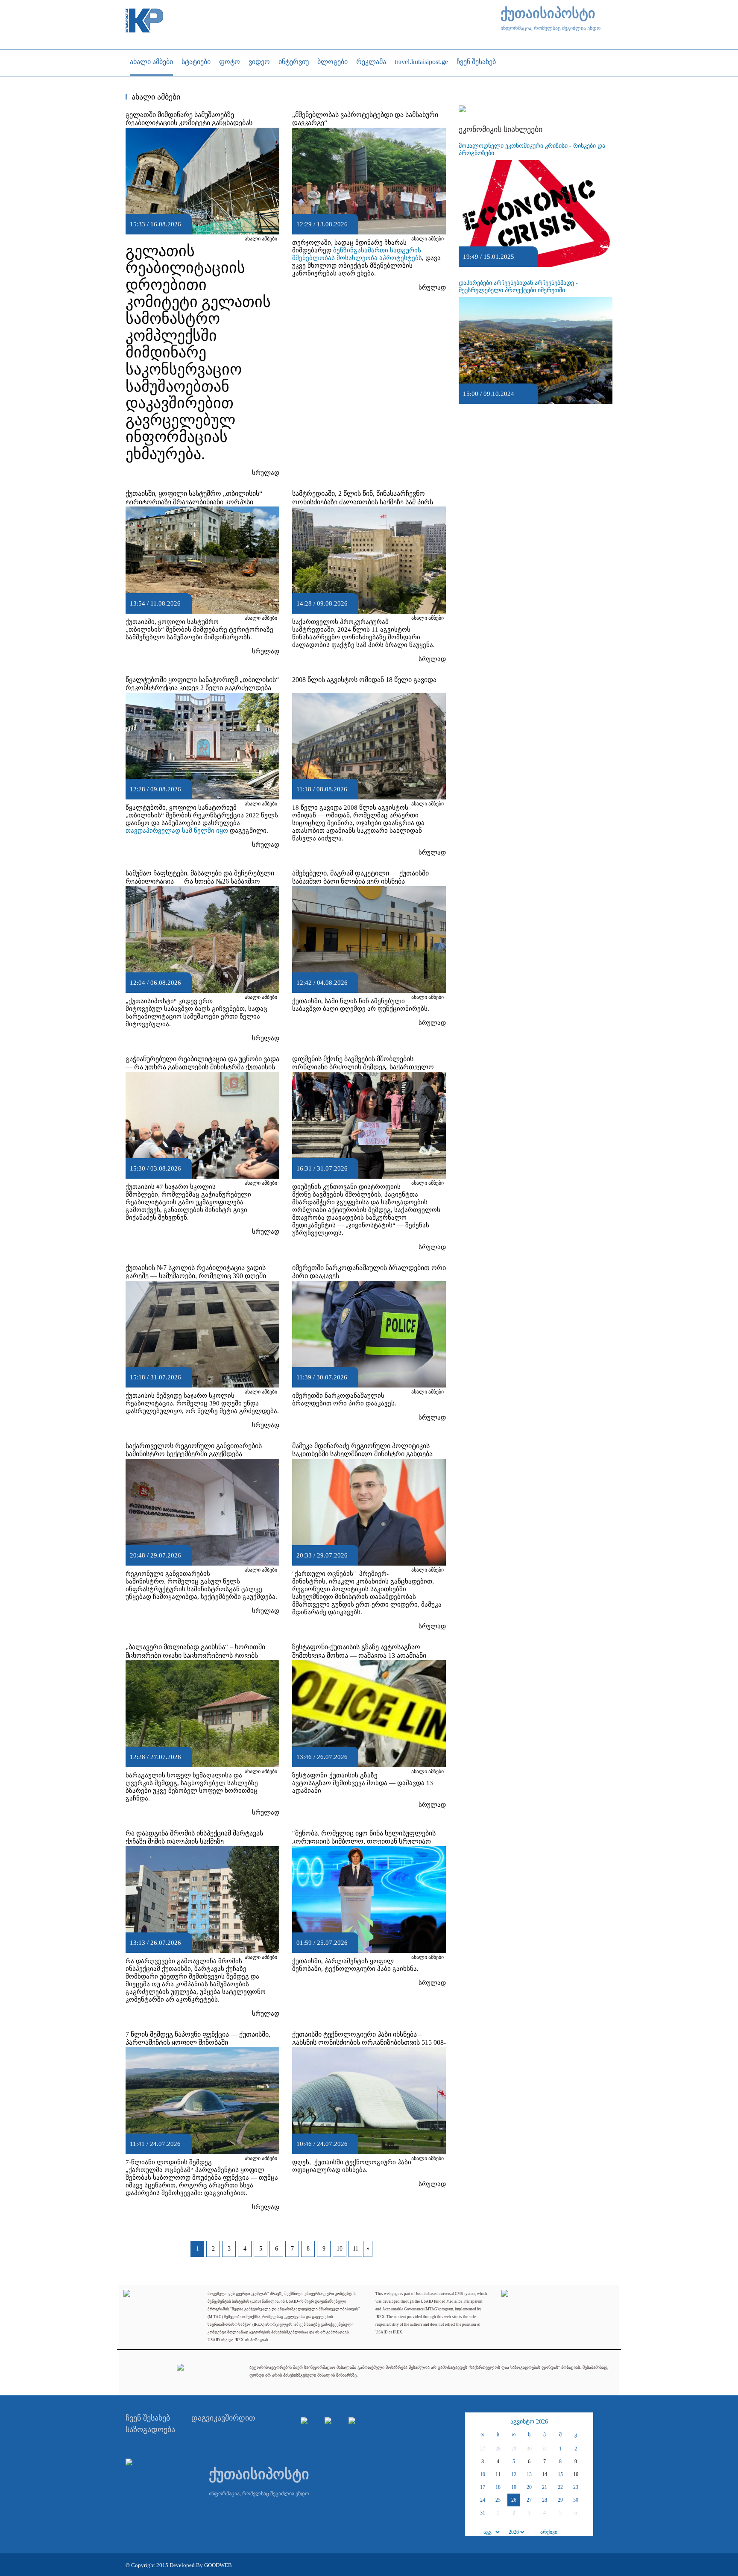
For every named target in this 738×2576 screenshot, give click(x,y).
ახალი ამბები (261, 239)
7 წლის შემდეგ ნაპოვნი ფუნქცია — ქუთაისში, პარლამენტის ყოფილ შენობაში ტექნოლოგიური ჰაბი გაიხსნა (198, 2042)
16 (576, 2474)
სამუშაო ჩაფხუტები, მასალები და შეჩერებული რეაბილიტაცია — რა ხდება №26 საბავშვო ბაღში (200, 881)
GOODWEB (218, 2565)
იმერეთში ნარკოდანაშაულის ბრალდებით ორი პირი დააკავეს (369, 1272)
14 (545, 2474)
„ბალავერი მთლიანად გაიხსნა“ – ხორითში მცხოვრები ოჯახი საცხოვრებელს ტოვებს (195, 1651)
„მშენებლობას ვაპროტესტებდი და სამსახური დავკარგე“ (365, 119)
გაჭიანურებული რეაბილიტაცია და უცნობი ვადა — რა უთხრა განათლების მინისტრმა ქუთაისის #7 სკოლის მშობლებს (202, 1067)
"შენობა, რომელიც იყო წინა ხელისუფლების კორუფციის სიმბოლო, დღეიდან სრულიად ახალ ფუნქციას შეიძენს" (364, 1841)
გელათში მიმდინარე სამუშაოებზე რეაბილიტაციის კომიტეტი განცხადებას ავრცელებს (189, 123)
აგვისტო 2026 (529, 2422)
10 (340, 2249)
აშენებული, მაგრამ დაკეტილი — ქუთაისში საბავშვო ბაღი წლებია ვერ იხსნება (360, 877)
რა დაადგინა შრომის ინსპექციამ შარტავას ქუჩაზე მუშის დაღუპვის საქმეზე (194, 1837)
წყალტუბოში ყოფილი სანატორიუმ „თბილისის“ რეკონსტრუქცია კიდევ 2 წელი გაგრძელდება (202, 684)
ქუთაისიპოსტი (548, 13)
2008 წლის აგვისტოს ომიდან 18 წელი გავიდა (364, 680)
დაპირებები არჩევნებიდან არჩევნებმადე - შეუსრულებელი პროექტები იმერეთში (518, 287)
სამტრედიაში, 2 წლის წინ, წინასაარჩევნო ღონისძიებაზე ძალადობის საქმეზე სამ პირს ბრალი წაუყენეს (363, 502)
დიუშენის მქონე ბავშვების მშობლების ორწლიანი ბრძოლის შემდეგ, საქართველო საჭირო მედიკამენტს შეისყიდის (363, 1067)
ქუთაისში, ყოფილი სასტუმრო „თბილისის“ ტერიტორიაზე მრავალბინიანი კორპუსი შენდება (194, 502)
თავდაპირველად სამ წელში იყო (177, 831)
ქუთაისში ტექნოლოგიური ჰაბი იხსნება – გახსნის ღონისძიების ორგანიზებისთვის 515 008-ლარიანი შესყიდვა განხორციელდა (369, 2042)
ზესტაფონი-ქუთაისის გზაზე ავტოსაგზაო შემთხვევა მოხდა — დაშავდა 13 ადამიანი (359, 1651)
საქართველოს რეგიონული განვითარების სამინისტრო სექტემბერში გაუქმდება (194, 1450)
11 (356, 2249)
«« (473, 2422)
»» (586, 2422)
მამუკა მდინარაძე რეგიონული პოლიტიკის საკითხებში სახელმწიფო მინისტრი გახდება (362, 1450)
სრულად (266, 473)
